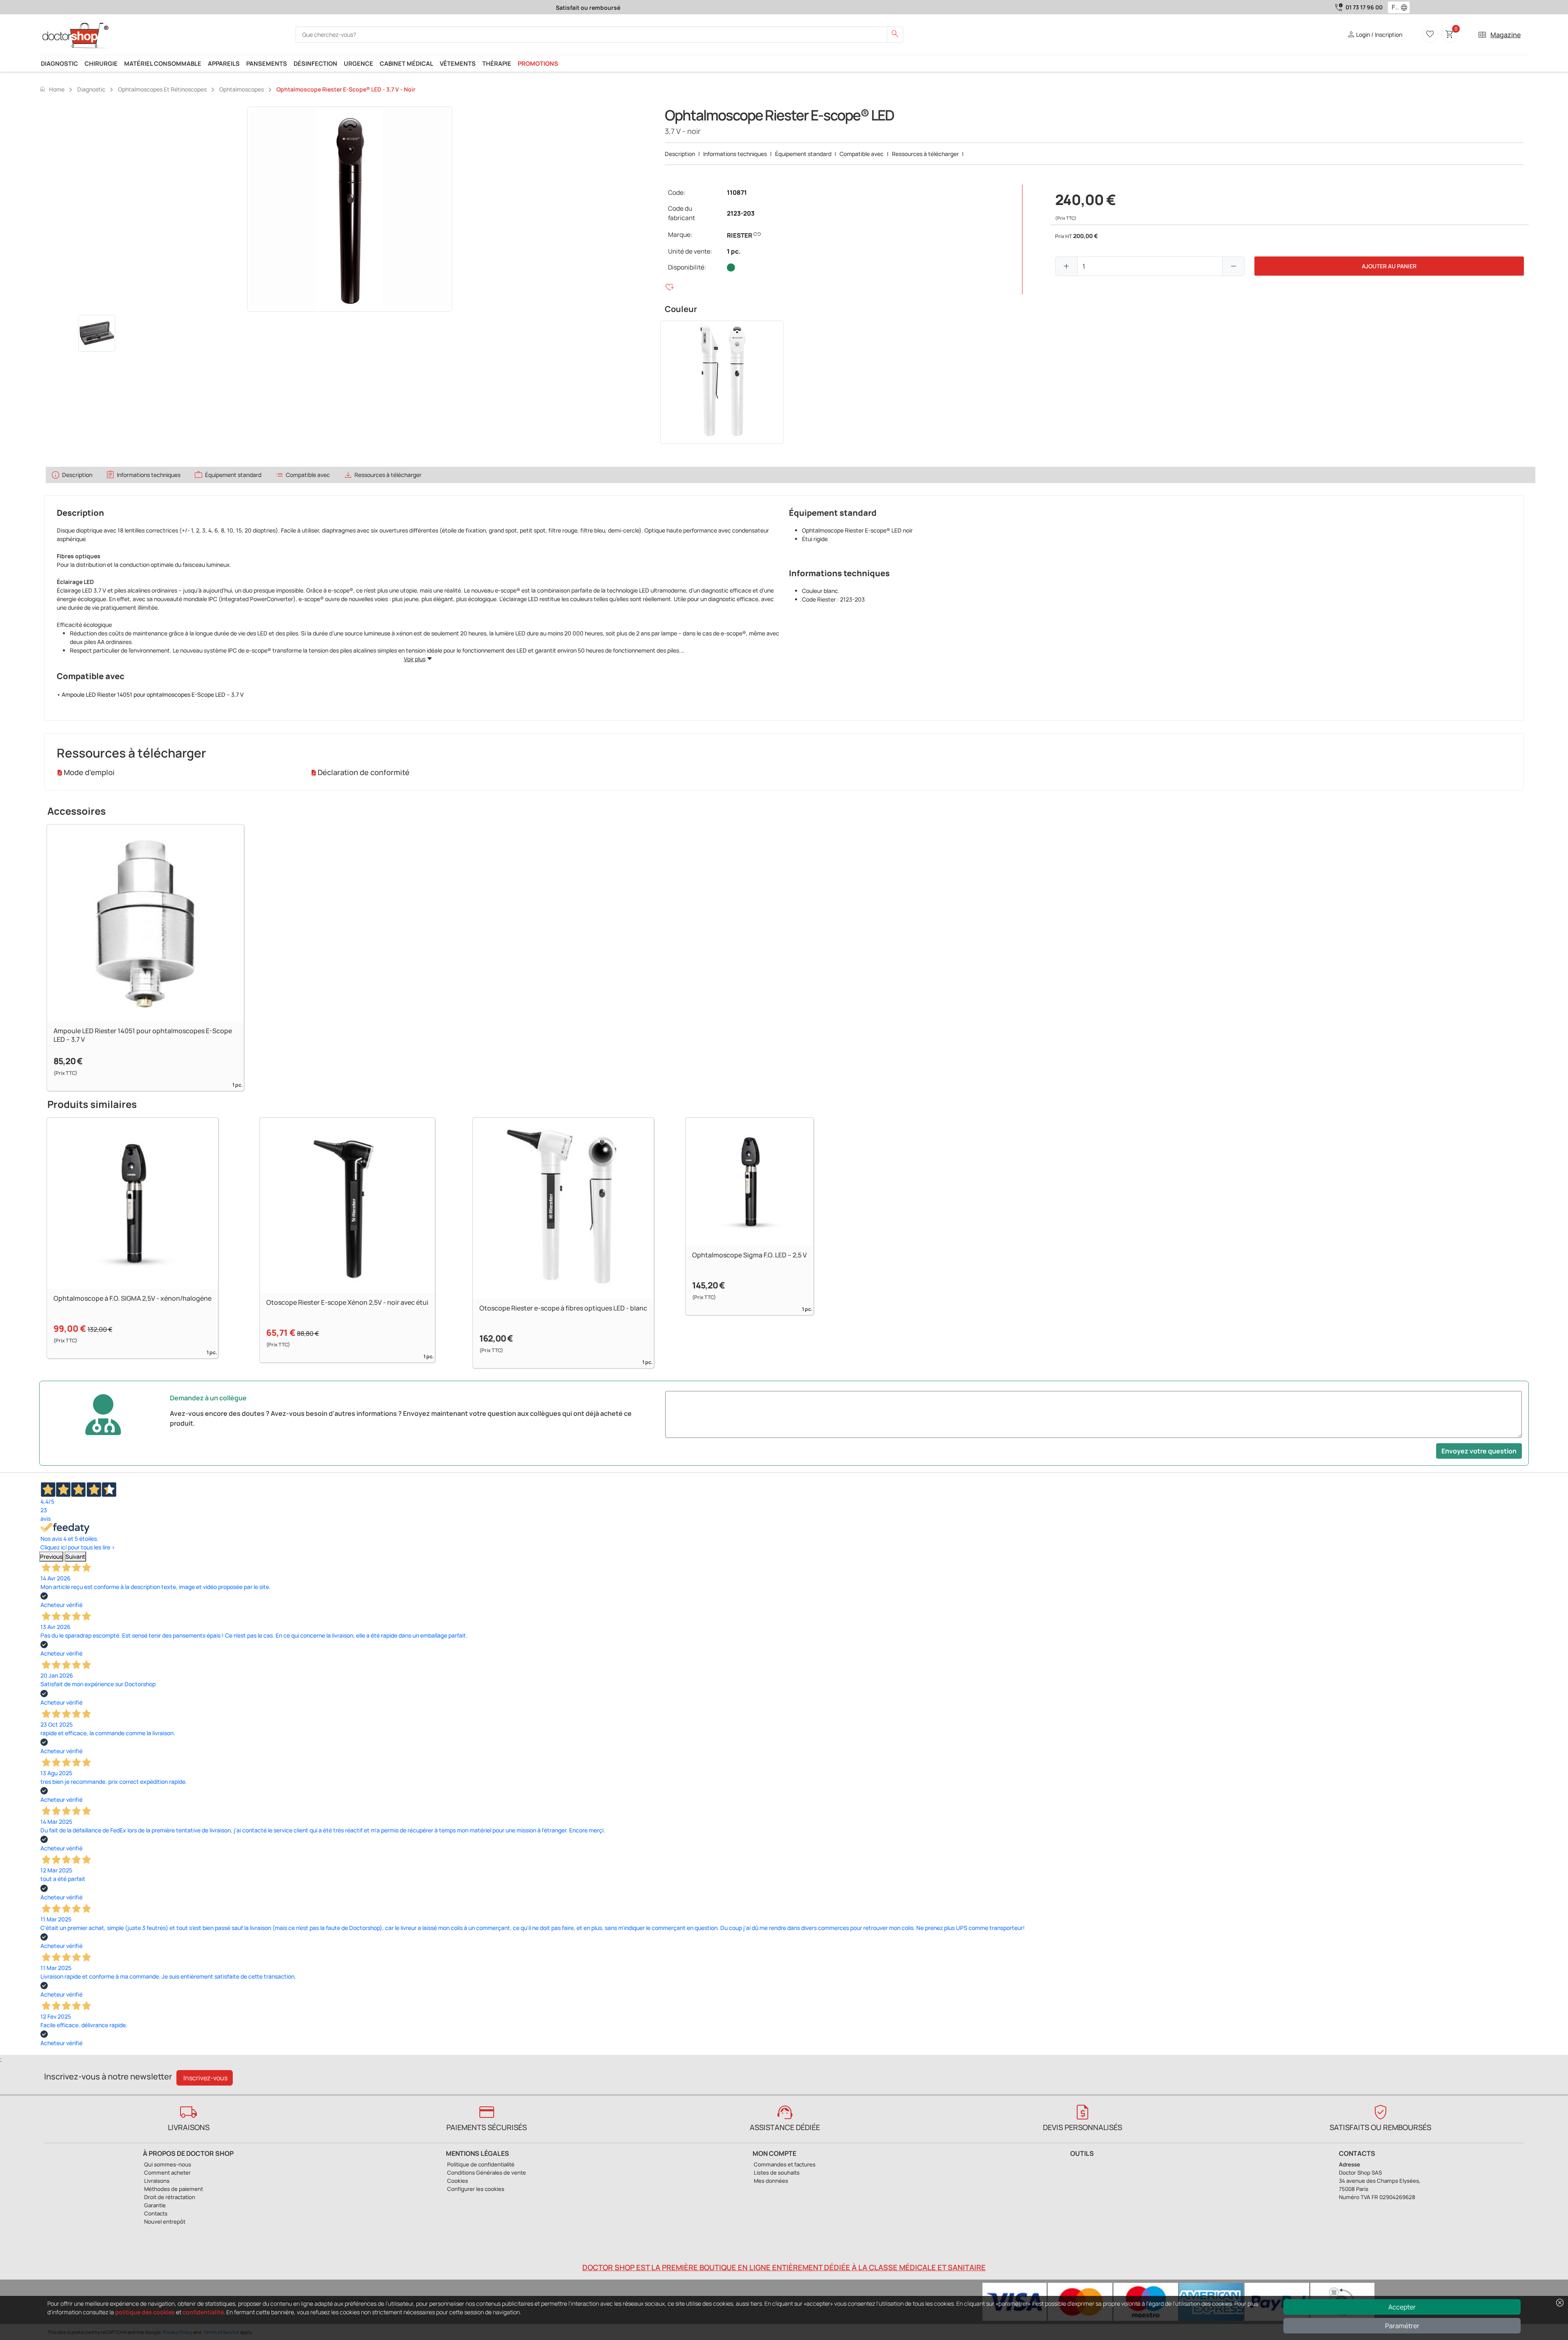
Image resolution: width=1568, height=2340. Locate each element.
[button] (1406, 7)
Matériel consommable (163, 63)
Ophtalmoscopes (242, 89)
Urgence (359, 63)
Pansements (267, 63)
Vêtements (458, 63)
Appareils (224, 63)
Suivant (75, 1557)
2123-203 (741, 213)
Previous (51, 1557)
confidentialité (203, 2312)
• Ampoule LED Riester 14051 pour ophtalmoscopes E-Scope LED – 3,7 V (150, 694)
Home (52, 89)
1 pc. (734, 251)
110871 (737, 193)
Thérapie (497, 63)
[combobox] (1393, 7)
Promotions (538, 63)
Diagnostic (59, 63)
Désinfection (315, 63)
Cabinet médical (406, 63)
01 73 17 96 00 (1364, 7)
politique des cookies (145, 2312)
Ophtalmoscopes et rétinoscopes (162, 89)
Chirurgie (101, 63)
